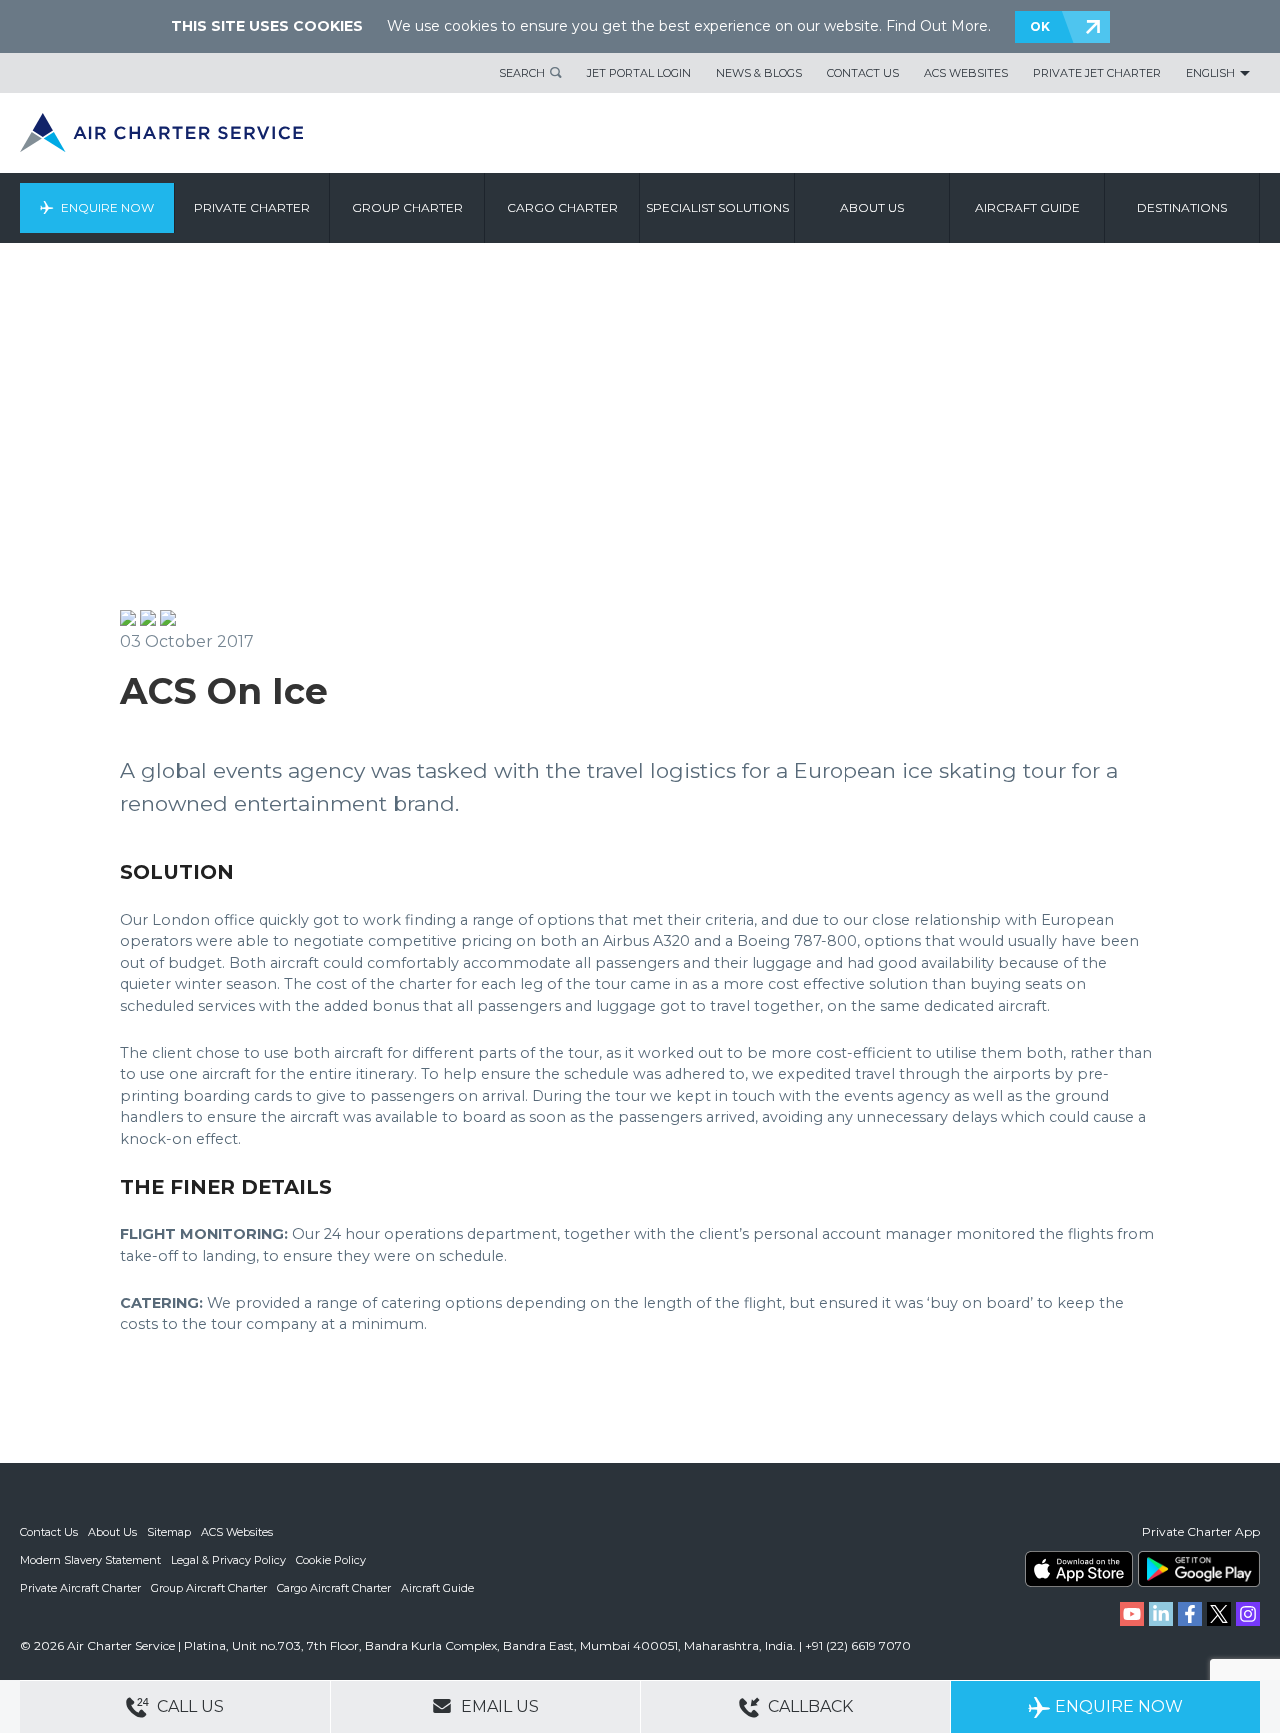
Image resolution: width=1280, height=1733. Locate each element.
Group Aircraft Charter (209, 1588)
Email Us (498, 1706)
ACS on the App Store (1079, 1569)
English (1210, 73)
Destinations (1182, 207)
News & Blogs (759, 73)
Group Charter (407, 207)
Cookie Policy (331, 1560)
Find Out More (937, 26)
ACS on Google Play (1199, 1569)
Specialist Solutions (717, 207)
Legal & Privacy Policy (228, 1560)
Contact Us (863, 73)
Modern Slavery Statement (90, 1560)
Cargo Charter (562, 207)
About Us (112, 1532)
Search (522, 73)
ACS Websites (966, 73)
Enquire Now (107, 207)
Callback (808, 1706)
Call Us (188, 1706)
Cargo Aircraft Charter (334, 1588)
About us (872, 207)
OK (1040, 26)
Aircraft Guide (1027, 207)
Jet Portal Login (639, 73)
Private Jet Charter (1097, 73)
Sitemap (169, 1532)
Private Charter (252, 207)
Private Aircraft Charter (80, 1588)
